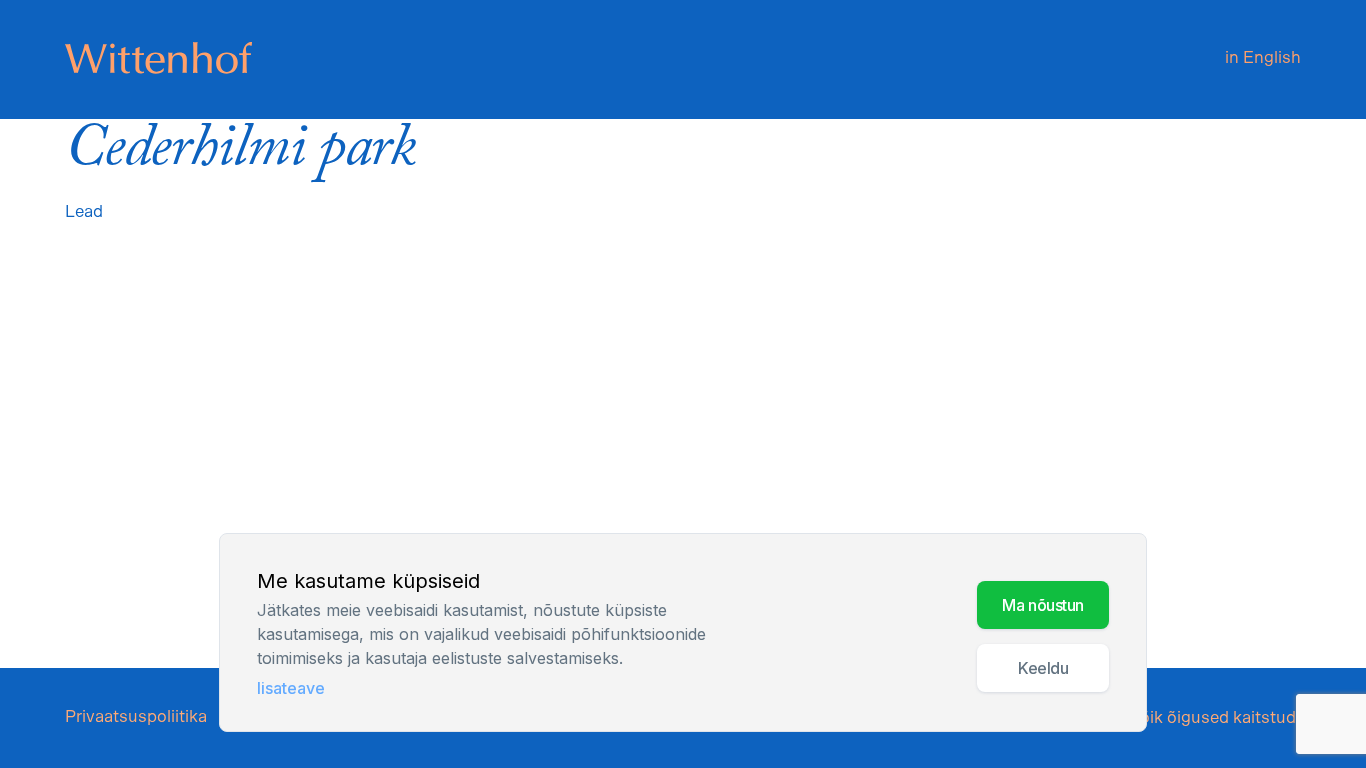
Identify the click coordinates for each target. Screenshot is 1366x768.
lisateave (291, 688)
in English (1263, 57)
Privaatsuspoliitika (136, 716)
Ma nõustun (1043, 605)
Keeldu (1043, 668)
